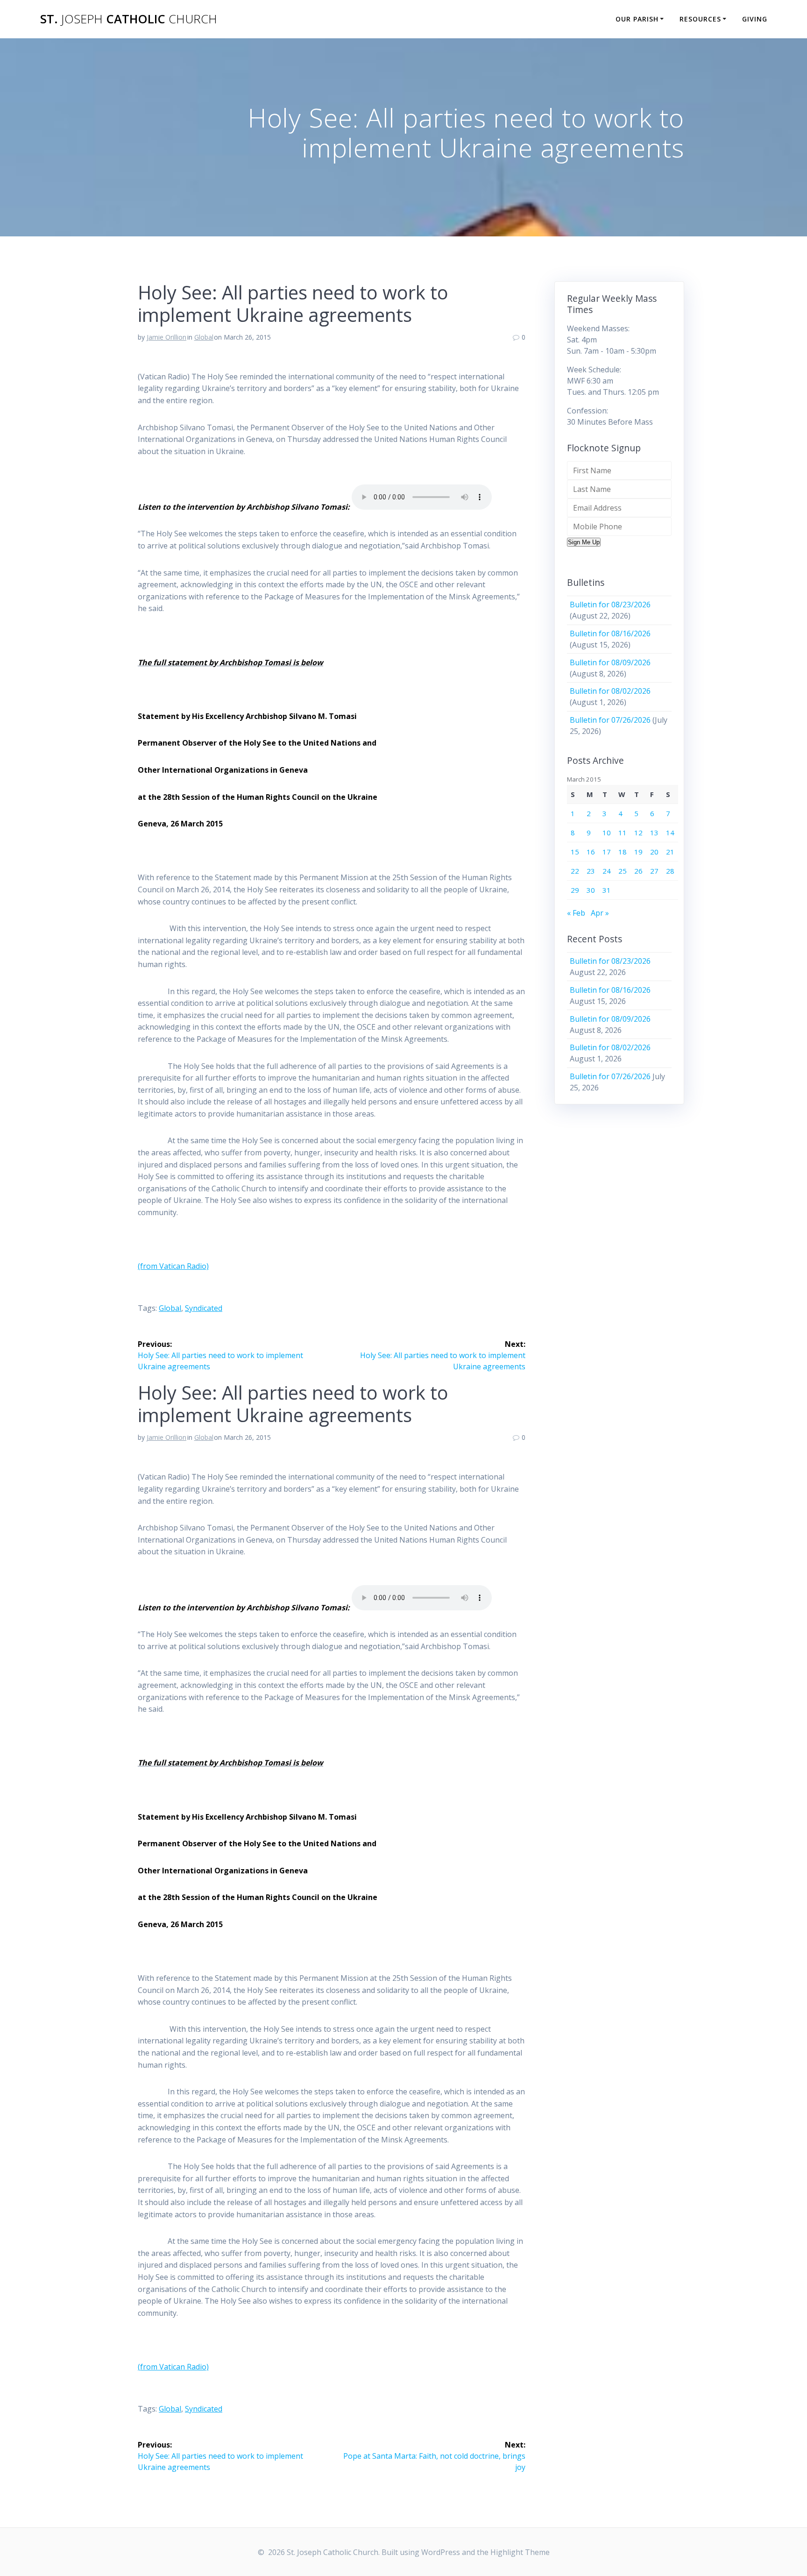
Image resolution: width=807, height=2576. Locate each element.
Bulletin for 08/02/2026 (610, 691)
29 (575, 890)
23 (591, 871)
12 (638, 833)
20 (654, 852)
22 (575, 871)
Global (204, 337)
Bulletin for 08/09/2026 (610, 662)
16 (591, 852)
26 (638, 871)
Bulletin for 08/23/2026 (610, 605)
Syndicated (204, 1308)
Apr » (600, 913)
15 (575, 852)
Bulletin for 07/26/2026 (610, 720)
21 (670, 852)
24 (607, 871)
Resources (700, 19)
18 (623, 852)
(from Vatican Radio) (173, 1266)
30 (591, 890)
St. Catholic (129, 19)
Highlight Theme (520, 2552)
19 (638, 852)
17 (607, 852)
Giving (755, 19)
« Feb (576, 913)
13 (654, 833)
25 (623, 871)
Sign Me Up (584, 542)
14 (670, 833)
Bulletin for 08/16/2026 (610, 633)
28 (670, 871)
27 (654, 871)
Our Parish (637, 19)
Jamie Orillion (166, 337)
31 (607, 890)
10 (607, 833)
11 (623, 833)
